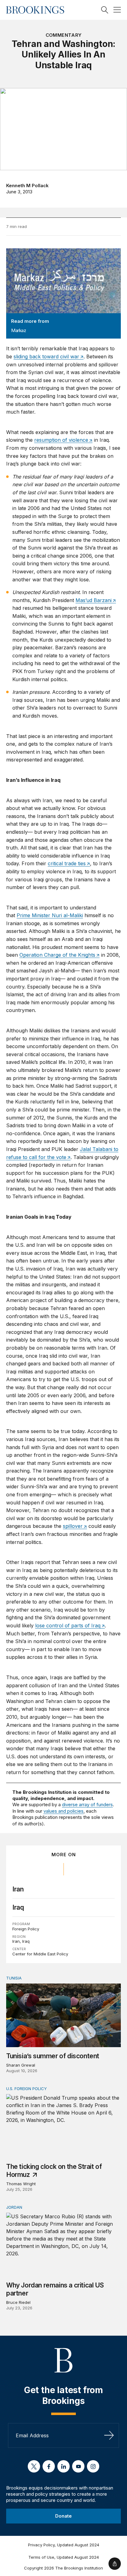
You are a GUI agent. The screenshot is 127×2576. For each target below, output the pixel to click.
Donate (63, 2516)
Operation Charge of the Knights (57, 955)
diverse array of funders (87, 1804)
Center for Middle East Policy (40, 1954)
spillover (73, 1526)
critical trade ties (67, 863)
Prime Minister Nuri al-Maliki (50, 915)
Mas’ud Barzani (94, 600)
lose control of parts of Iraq (68, 1625)
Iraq (18, 1907)
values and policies (63, 1811)
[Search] (105, 10)
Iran (18, 1889)
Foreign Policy (26, 1929)
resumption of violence (61, 440)
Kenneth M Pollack (27, 186)
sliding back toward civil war (46, 356)
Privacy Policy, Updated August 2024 (64, 2545)
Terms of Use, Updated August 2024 (64, 2557)
